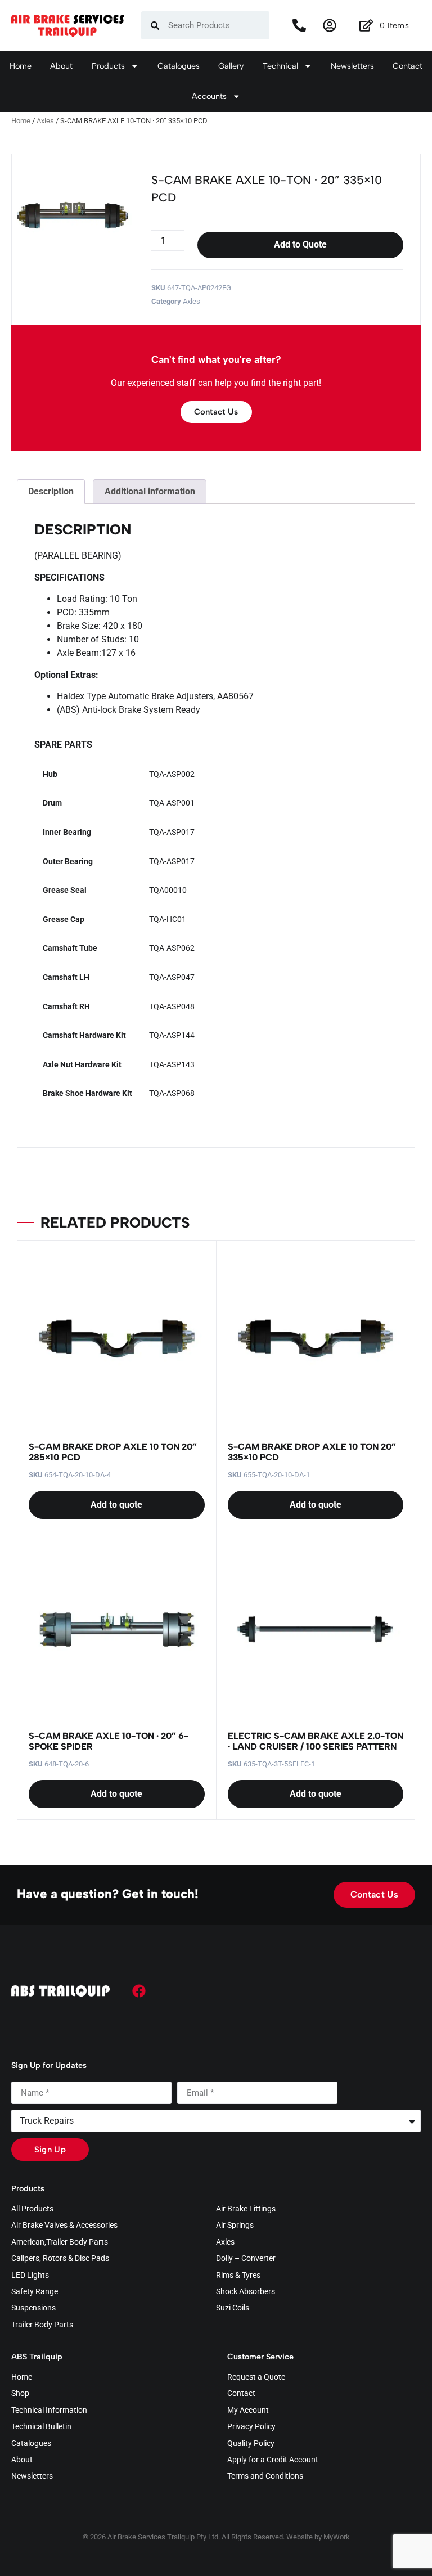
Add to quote (116, 1505)
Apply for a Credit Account (273, 2460)
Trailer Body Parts (42, 2325)
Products (108, 66)
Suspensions (33, 2308)
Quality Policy (251, 2444)
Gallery (231, 66)
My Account (248, 2411)
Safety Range (35, 2292)
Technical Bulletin (41, 2427)
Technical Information (49, 2411)
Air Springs (235, 2226)
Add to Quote (300, 244)
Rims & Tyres (238, 2276)
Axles (45, 121)
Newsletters (352, 66)
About (61, 66)
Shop (20, 2394)
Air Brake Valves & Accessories (64, 2226)
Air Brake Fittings (246, 2209)
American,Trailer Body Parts (60, 2242)
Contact (408, 66)
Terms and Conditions (265, 2476)
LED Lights (30, 2276)
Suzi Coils (233, 2308)
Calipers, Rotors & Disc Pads (60, 2259)
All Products (32, 2209)
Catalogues (179, 66)
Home (21, 66)
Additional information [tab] (150, 491)
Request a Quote (256, 2377)
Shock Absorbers (246, 2292)
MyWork (337, 2537)
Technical (280, 66)
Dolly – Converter (246, 2259)
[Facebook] (139, 1991)
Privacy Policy (251, 2427)
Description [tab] (51, 491)
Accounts (209, 96)
